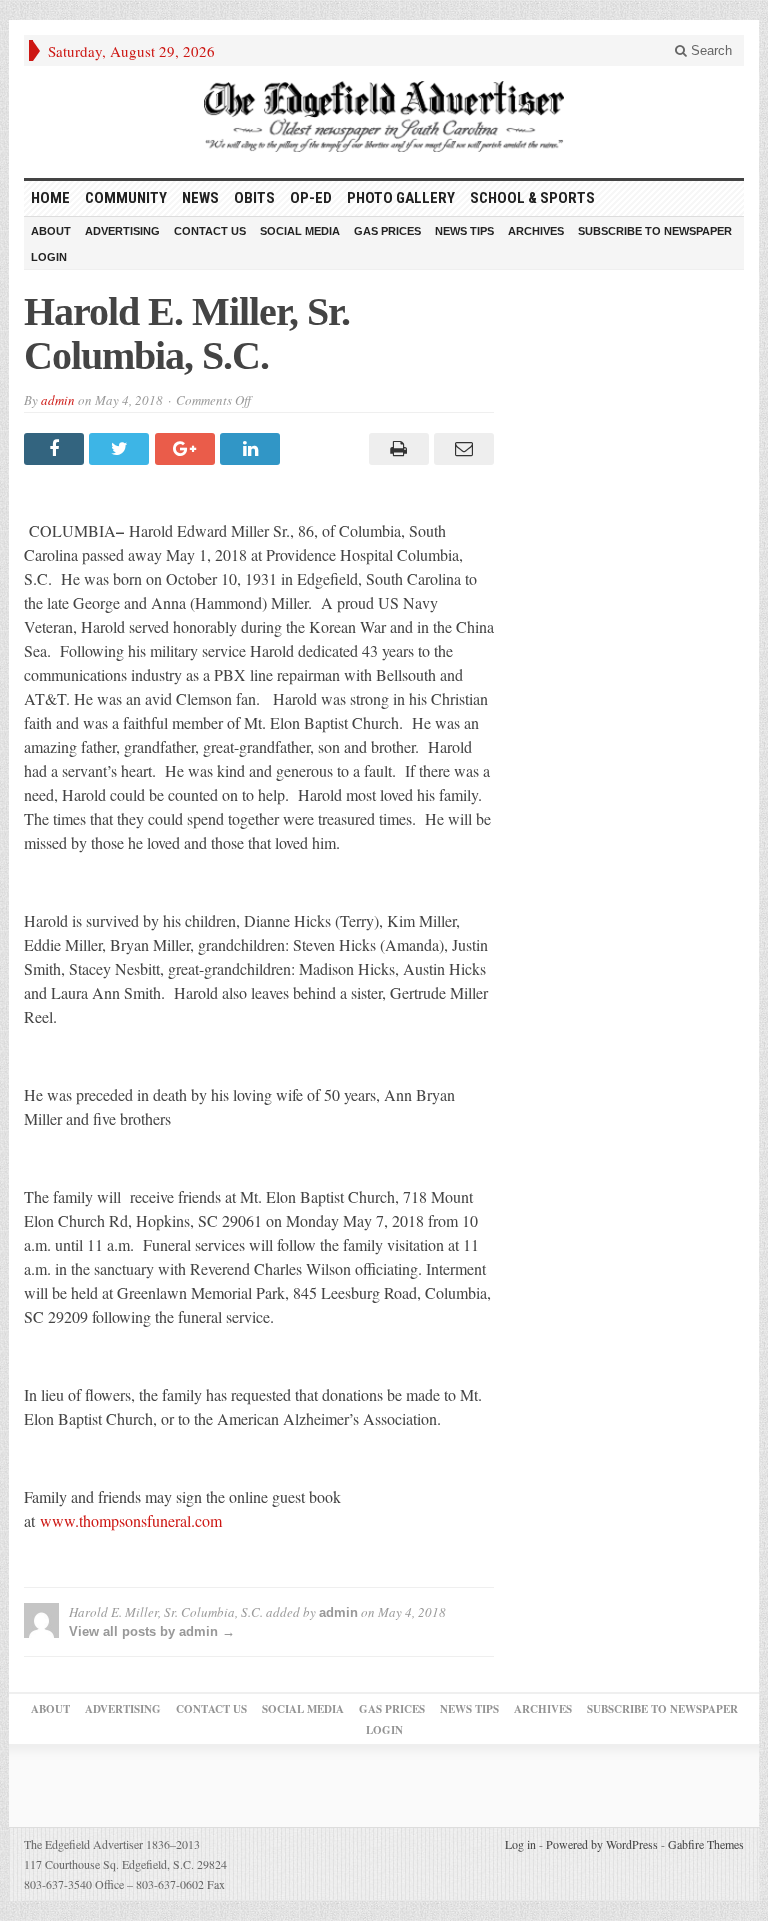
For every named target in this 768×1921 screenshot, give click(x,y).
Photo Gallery (401, 198)
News (200, 198)
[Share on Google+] (187, 449)
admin (58, 400)
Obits (254, 198)
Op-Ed (311, 198)
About (51, 231)
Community (126, 198)
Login (49, 257)
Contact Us (210, 231)
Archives (536, 231)
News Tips (464, 231)
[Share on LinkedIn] (252, 449)
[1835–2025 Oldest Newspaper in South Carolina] (384, 116)
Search (709, 50)
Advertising (122, 231)
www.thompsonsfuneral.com (131, 1520)
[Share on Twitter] (121, 449)
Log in (520, 1844)
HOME (50, 198)
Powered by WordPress (602, 1844)
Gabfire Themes (706, 1844)
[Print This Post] (395, 449)
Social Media (300, 231)
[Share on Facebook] (56, 449)
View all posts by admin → (152, 1631)
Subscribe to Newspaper (655, 231)
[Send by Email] (461, 449)
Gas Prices (387, 231)
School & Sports (532, 198)
